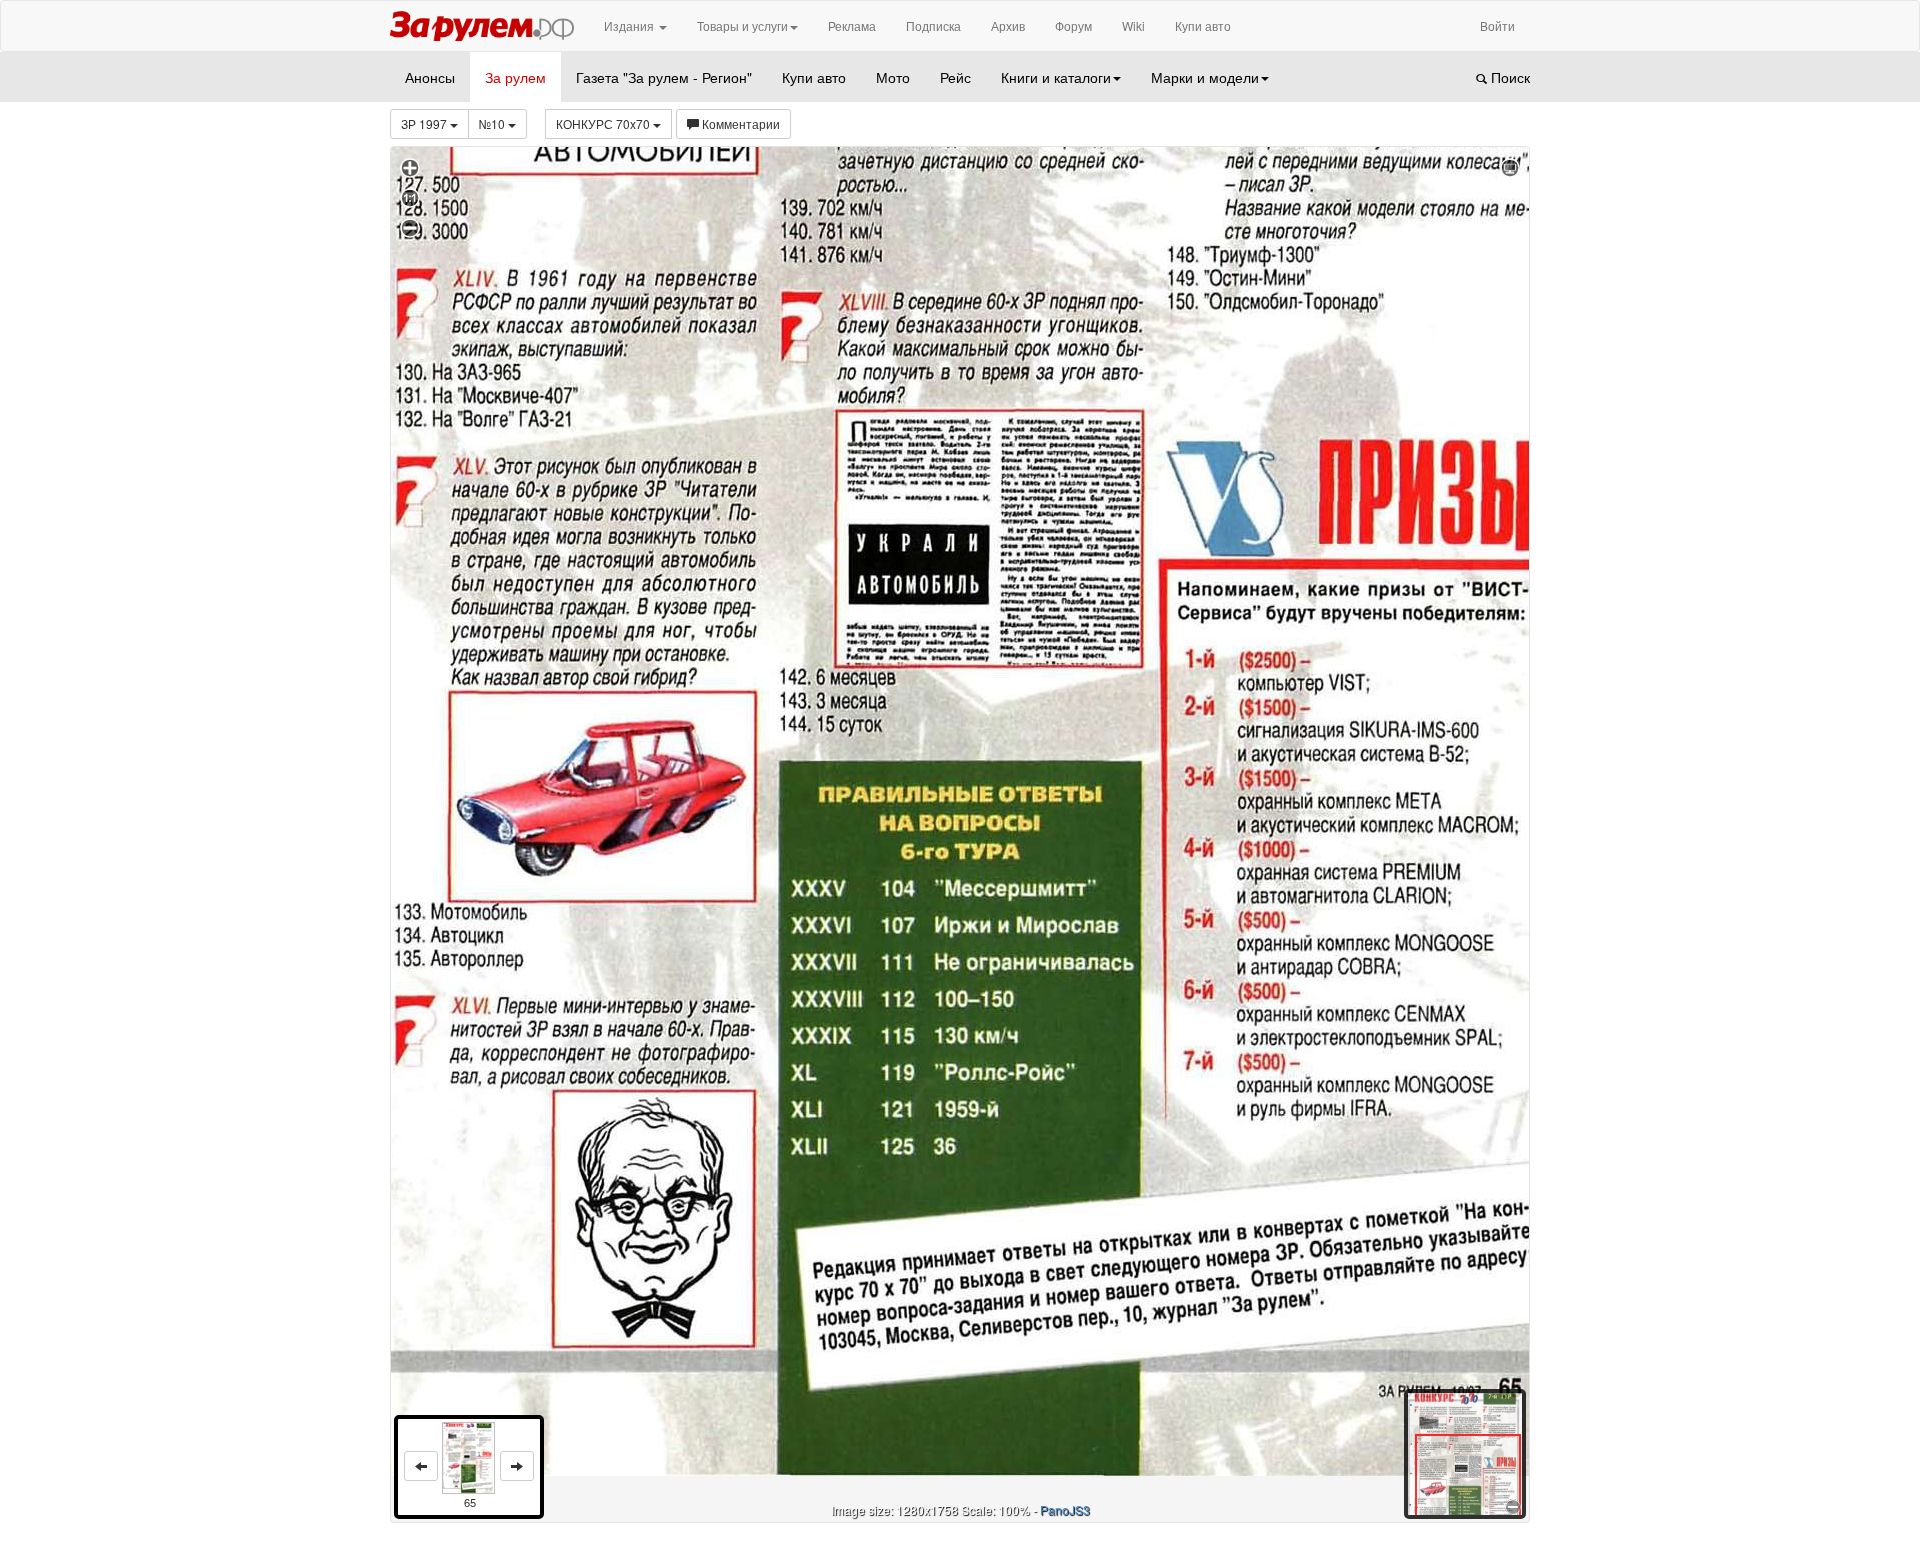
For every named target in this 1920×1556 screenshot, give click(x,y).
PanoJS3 (1065, 1509)
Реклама (852, 25)
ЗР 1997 (425, 123)
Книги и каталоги (1056, 77)
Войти (1497, 25)
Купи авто (1203, 25)
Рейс (955, 77)
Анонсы (430, 77)
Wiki (1133, 25)
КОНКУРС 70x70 (604, 123)
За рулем (515, 77)
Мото (893, 77)
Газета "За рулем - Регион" (664, 77)
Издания (630, 25)
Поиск (1508, 77)
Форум (1073, 25)
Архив (1008, 25)
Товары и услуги (742, 25)
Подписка (933, 25)
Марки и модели (1205, 77)
